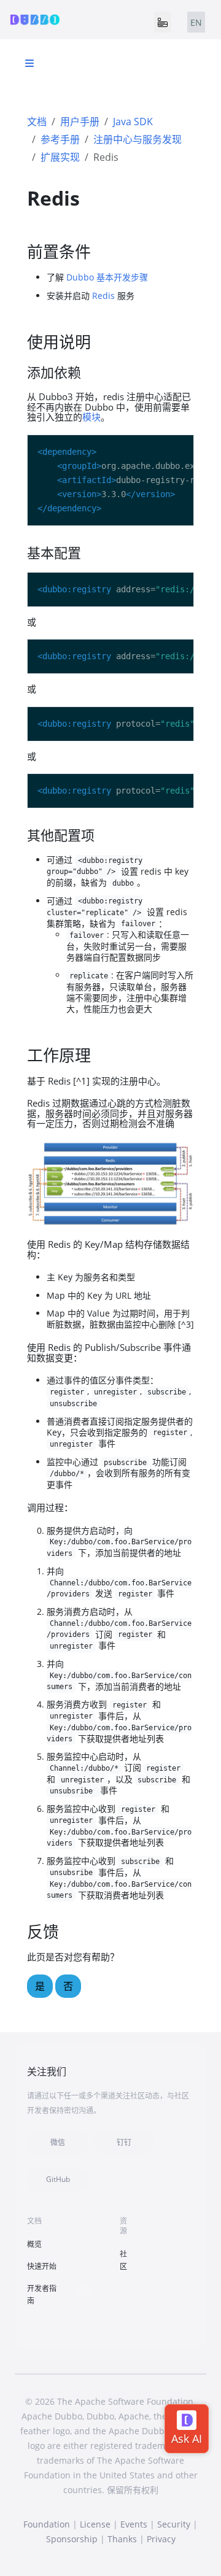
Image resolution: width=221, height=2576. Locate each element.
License (95, 2524)
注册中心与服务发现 (138, 139)
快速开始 (42, 2266)
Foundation (47, 2524)
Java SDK (133, 122)
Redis (103, 296)
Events (134, 2524)
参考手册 (60, 139)
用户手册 (80, 122)
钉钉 (124, 2142)
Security (174, 2524)
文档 (37, 122)
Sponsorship (72, 2539)
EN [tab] (196, 22)
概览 (34, 2244)
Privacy (161, 2539)
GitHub (58, 2179)
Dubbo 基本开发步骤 (107, 277)
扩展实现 (60, 157)
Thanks (122, 2539)
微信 (58, 2142)
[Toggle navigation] (163, 22)
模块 (91, 417)
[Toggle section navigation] (29, 63)
